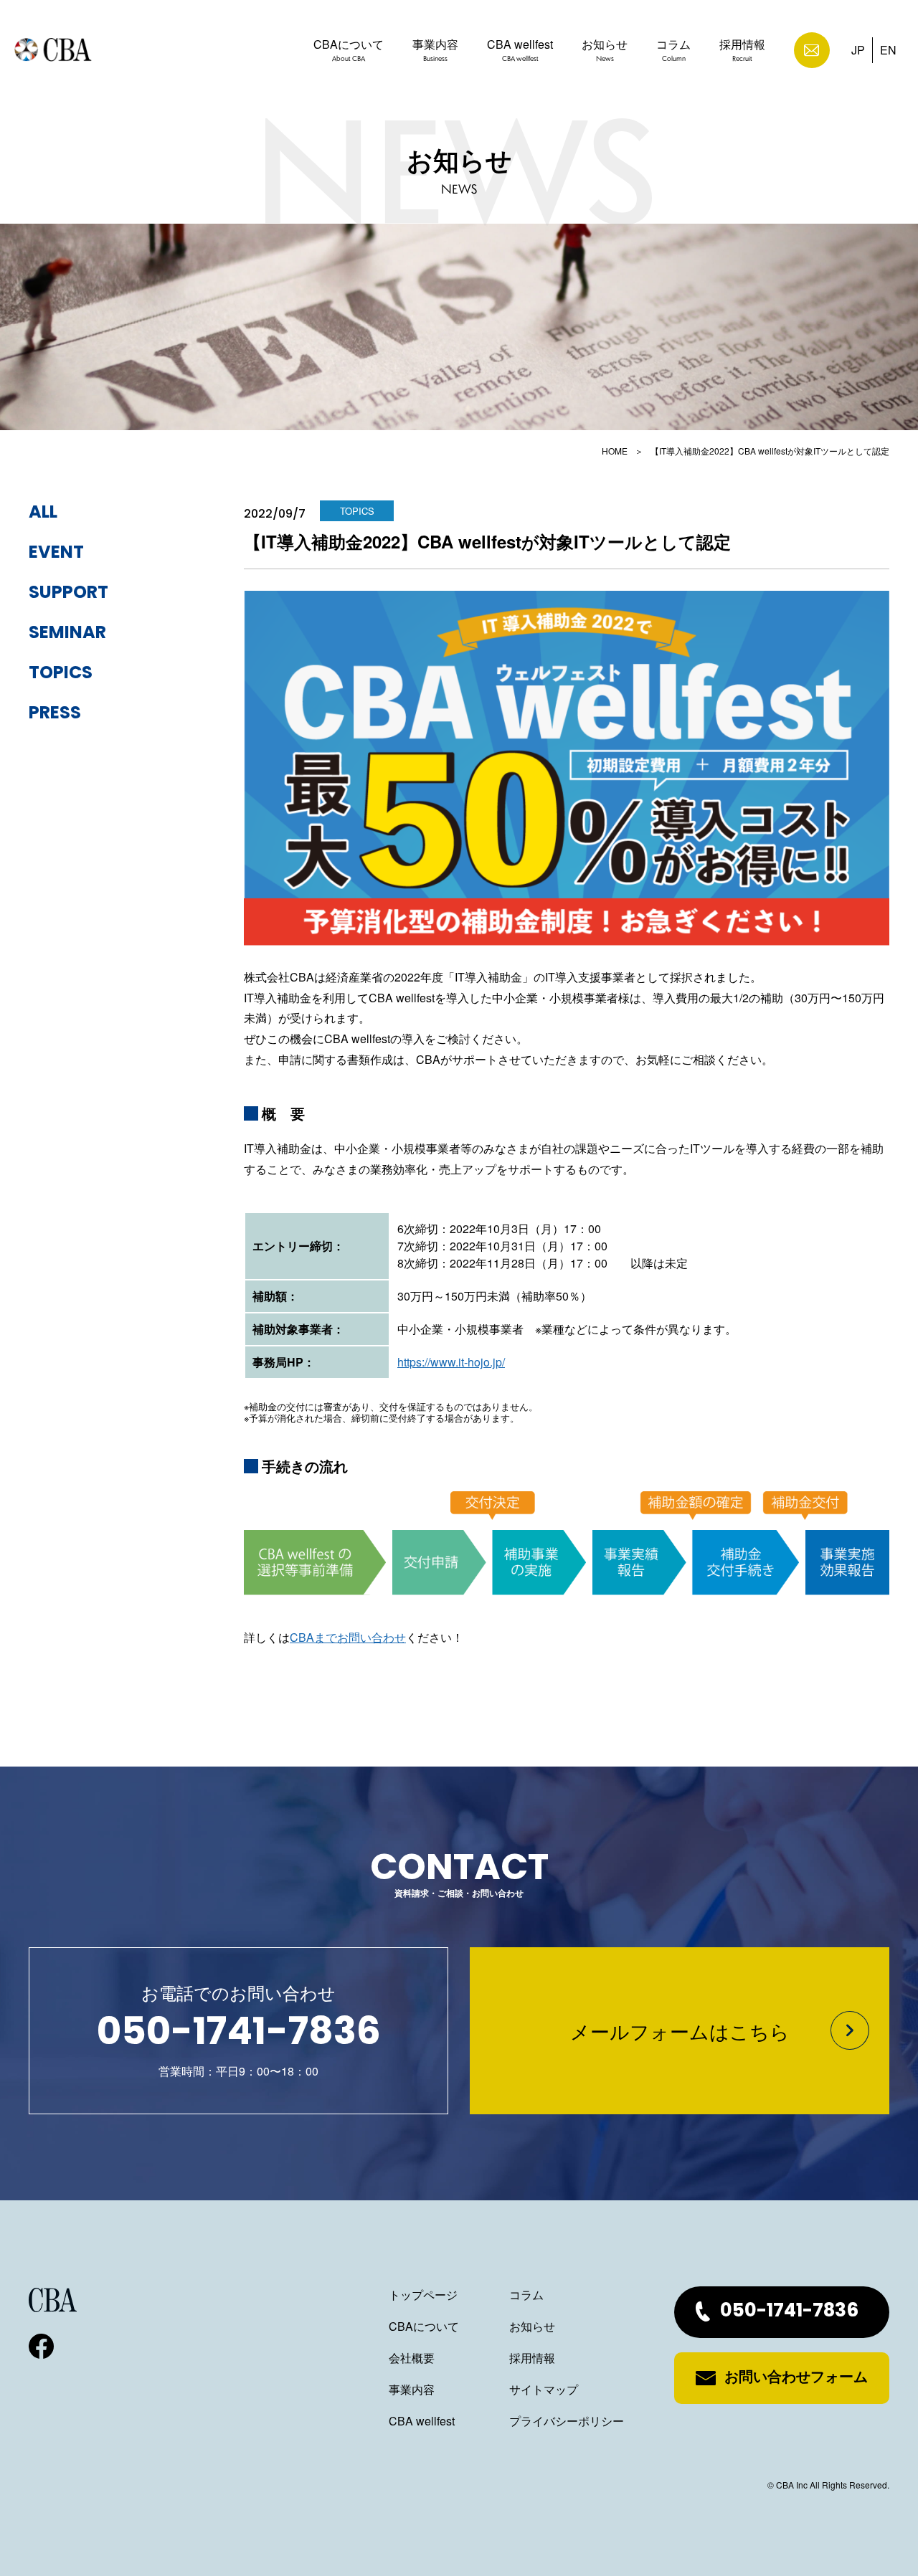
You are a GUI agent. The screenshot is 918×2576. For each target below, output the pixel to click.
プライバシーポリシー (567, 2421)
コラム (673, 49)
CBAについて (349, 49)
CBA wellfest (520, 49)
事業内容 (435, 49)
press (55, 714)
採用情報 (742, 49)
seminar (67, 634)
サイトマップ (544, 2389)
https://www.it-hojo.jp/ (451, 1362)
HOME (615, 451)
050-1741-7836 (789, 2312)
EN (888, 50)
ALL (43, 513)
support (68, 594)
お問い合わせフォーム (796, 2378)
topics (61, 674)
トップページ (423, 2295)
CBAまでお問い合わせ (348, 1637)
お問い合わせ (812, 50)
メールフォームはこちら (680, 2031)
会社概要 (412, 2358)
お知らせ (605, 49)
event (56, 553)
